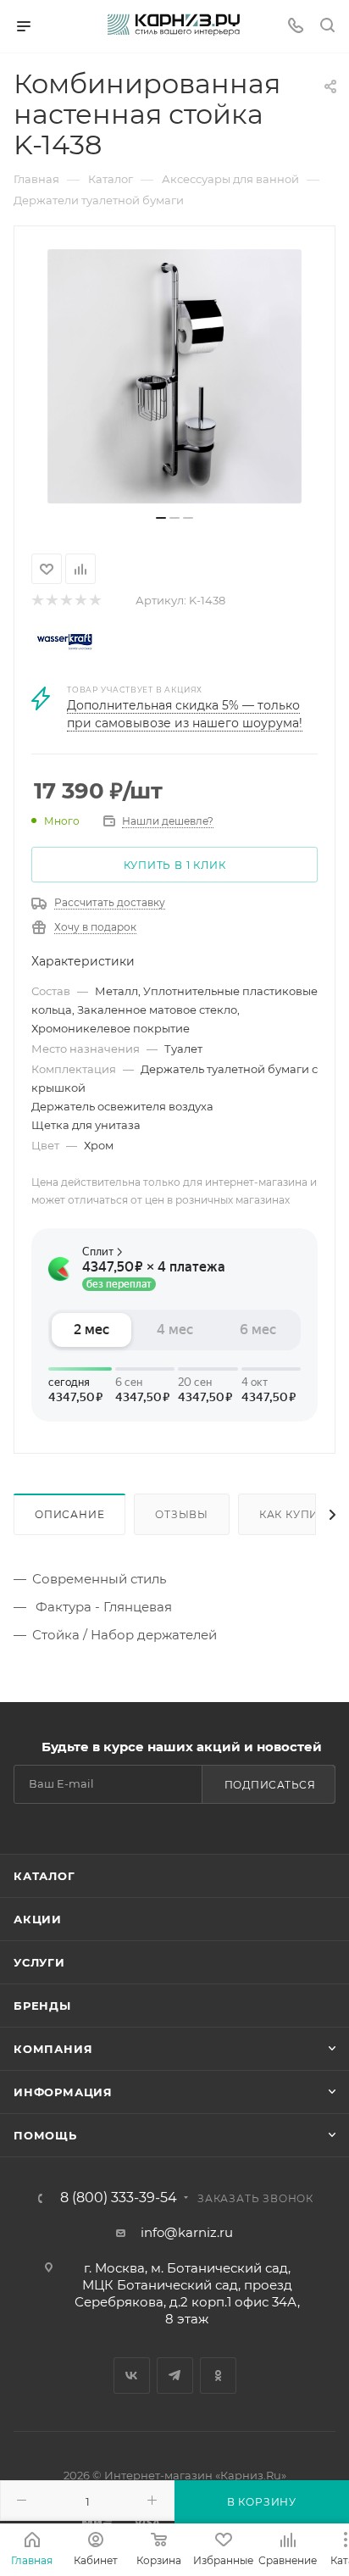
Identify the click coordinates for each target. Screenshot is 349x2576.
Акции (38, 1919)
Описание (69, 1514)
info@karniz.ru (187, 2232)
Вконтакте (132, 2376)
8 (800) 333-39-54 (119, 2198)
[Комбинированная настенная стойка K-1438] (174, 376)
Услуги (39, 1962)
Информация (63, 2092)
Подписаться (270, 1785)
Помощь (45, 2135)
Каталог (44, 1876)
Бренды (42, 2006)
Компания (53, 2049)
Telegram (175, 2376)
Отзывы (182, 1514)
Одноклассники (218, 2376)
